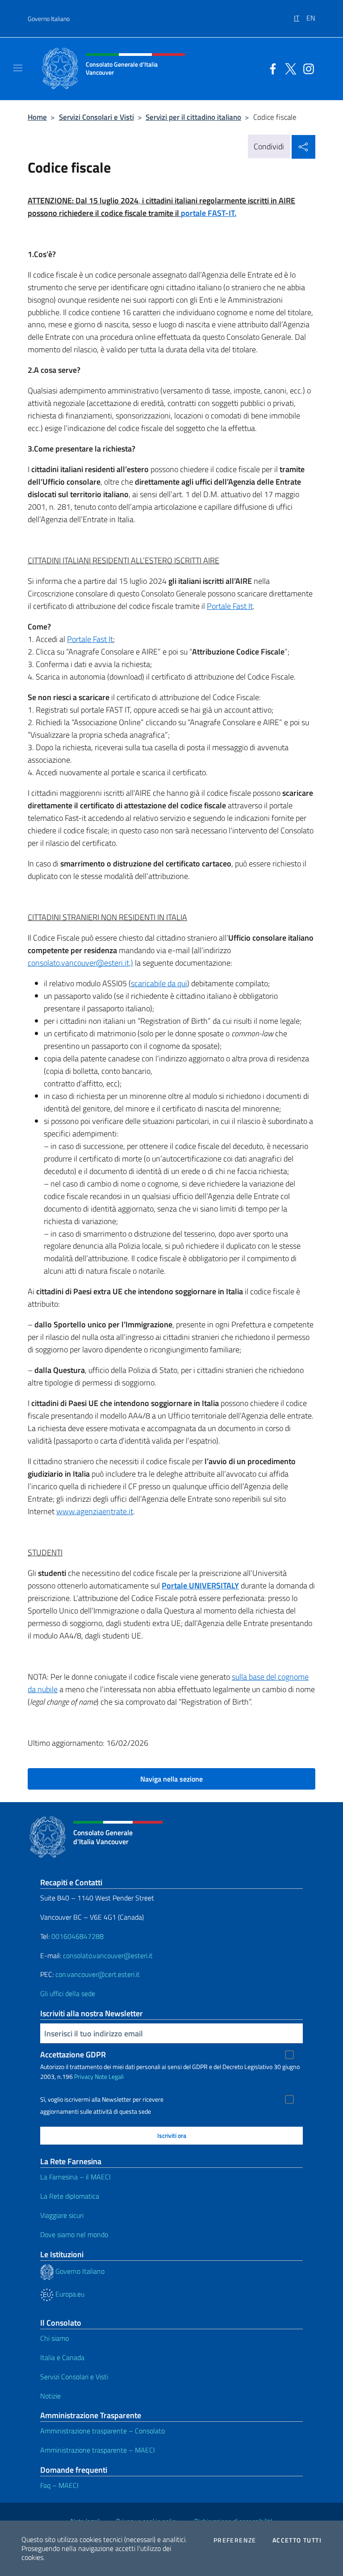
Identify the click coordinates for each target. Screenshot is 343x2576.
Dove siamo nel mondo (74, 2234)
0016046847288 (77, 1936)
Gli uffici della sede (68, 1993)
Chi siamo (54, 2338)
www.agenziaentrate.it (95, 1511)
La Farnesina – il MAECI (75, 2177)
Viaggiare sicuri (62, 2215)
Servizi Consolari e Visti (96, 117)
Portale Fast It (230, 606)
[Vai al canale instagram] (306, 68)
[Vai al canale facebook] (271, 68)
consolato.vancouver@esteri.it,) (80, 963)
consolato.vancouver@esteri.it (108, 1955)
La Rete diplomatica (70, 2196)
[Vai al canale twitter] (289, 68)
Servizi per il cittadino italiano (193, 117)
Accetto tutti (297, 2540)
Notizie (50, 2396)
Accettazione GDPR (73, 2054)
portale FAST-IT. (209, 213)
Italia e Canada (62, 2357)
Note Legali (109, 2076)
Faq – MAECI (59, 2485)
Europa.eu (69, 2294)
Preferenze (235, 2540)
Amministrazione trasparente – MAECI (98, 2450)
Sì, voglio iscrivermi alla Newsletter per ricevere (102, 2099)
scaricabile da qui (159, 983)
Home (37, 117)
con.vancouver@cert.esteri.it (98, 1974)
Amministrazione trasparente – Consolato (102, 2431)
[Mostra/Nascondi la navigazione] (18, 68)
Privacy (84, 2076)
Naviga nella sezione (171, 1779)
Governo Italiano (49, 19)
